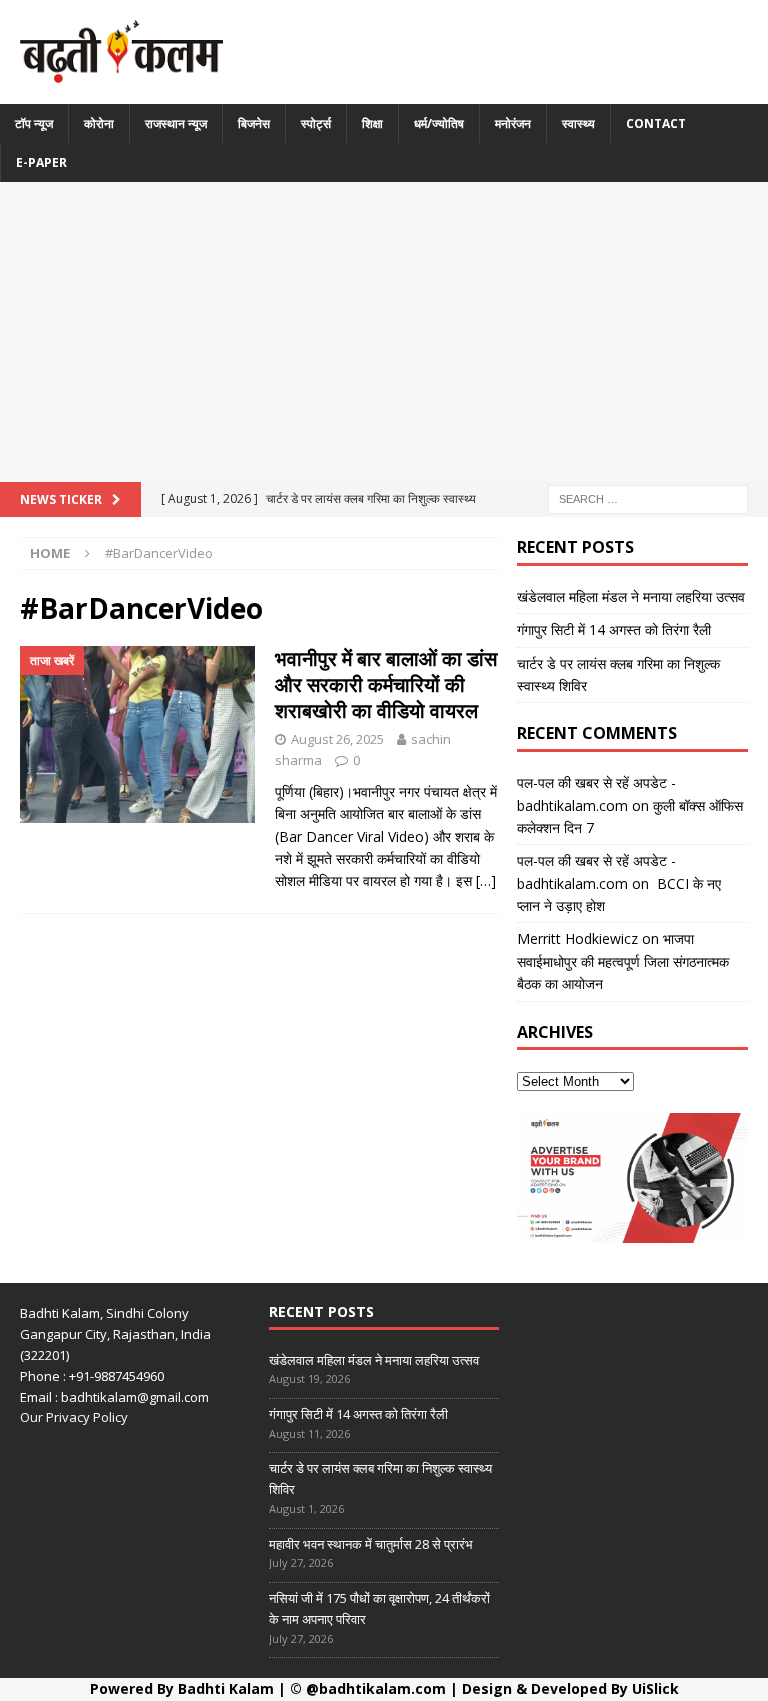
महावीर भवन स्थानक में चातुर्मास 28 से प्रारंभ (371, 1544)
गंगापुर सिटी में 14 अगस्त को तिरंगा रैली (614, 629)
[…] (486, 880)
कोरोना (99, 123)
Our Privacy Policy (74, 1417)
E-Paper (41, 162)
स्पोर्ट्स (316, 123)
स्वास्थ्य (578, 123)
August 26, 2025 (337, 739)
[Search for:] (648, 497)
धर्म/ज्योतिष (439, 123)
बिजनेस (254, 123)
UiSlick (655, 1688)
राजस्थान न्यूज (176, 123)
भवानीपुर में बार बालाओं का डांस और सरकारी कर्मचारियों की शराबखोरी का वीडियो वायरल (386, 684)
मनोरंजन (513, 123)
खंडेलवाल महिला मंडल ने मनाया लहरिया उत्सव (631, 596)
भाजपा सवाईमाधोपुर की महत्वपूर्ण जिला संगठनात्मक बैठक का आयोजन (623, 961)
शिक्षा (372, 123)
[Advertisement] (384, 332)
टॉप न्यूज (34, 123)
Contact (656, 123)
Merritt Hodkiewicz (577, 938)
